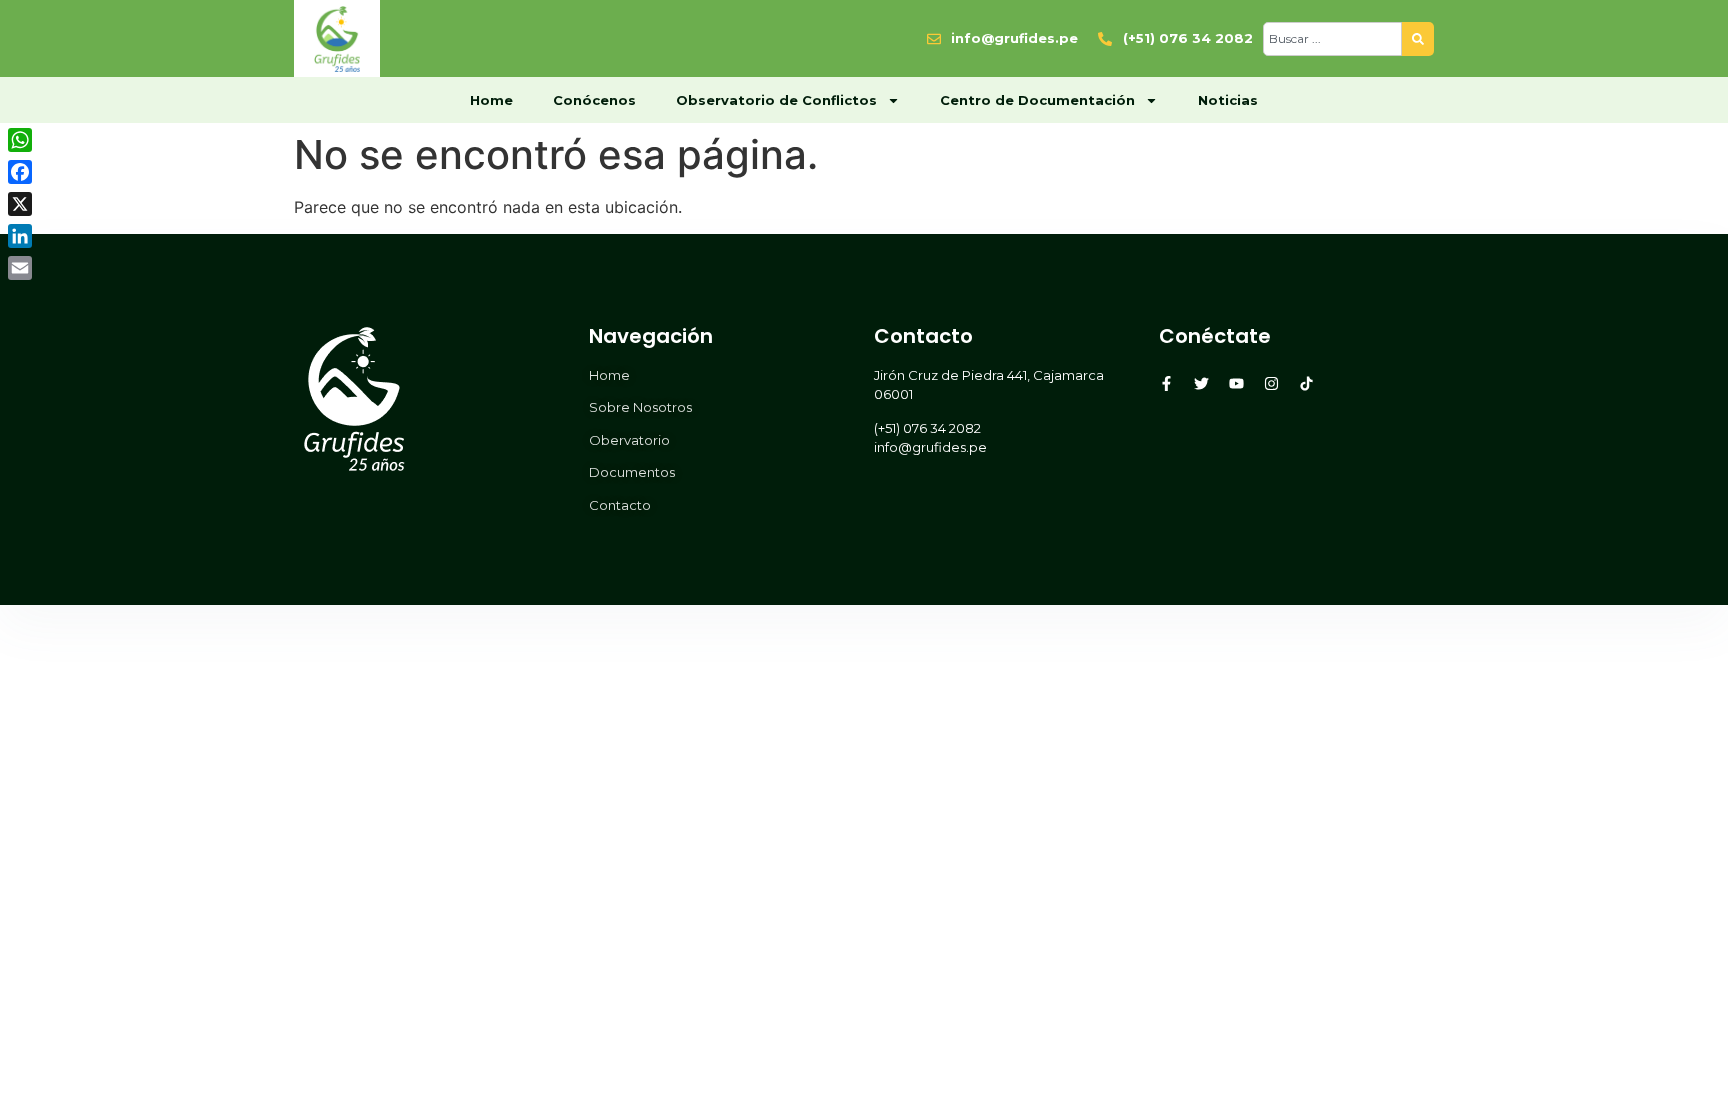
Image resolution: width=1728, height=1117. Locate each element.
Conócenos (594, 100)
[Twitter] (1201, 383)
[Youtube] (1236, 383)
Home (491, 100)
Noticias (1228, 100)
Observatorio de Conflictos (776, 100)
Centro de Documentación (1037, 100)
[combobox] (1332, 39)
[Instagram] (1271, 383)
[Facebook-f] (1166, 383)
